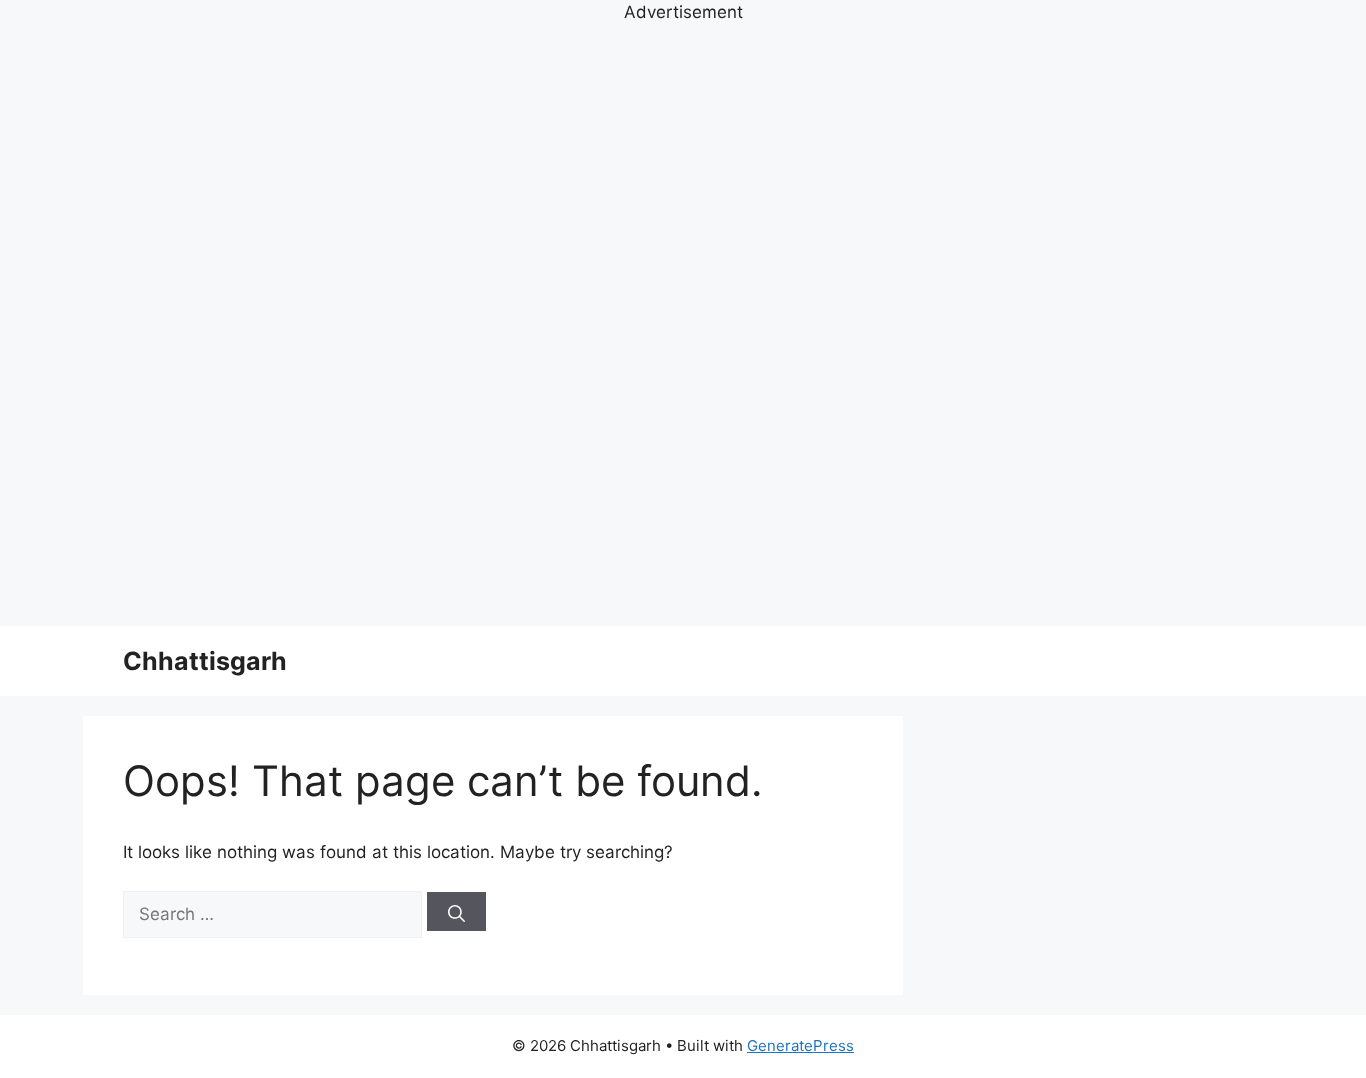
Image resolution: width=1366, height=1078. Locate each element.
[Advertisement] (683, 326)
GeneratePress (800, 1045)
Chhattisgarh (205, 661)
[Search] (456, 911)
